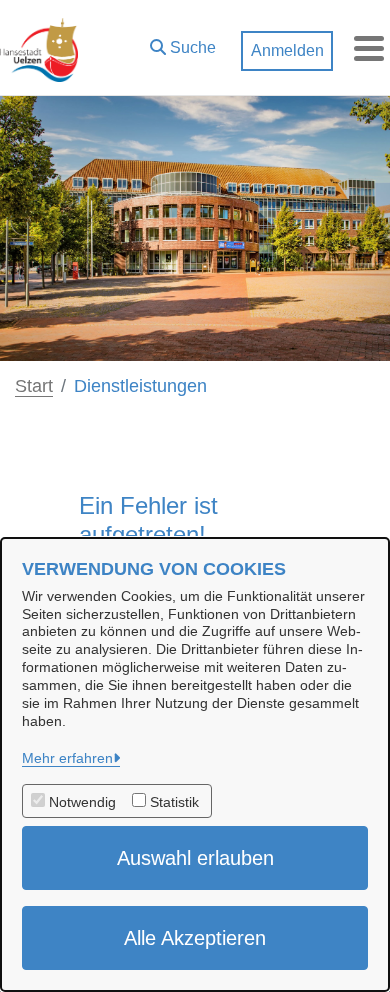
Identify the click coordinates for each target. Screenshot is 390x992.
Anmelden (287, 50)
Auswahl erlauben (195, 858)
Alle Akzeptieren (195, 938)
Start (34, 386)
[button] (183, 43)
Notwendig (82, 802)
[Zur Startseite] (39, 48)
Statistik (174, 802)
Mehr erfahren (67, 758)
